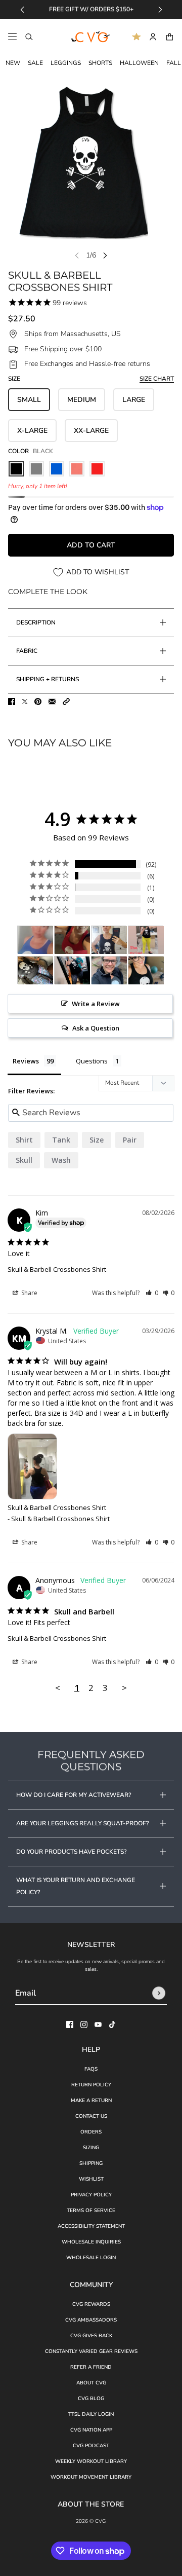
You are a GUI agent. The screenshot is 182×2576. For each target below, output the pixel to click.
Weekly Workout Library (91, 2461)
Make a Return (91, 2101)
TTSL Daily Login (91, 2414)
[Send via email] (52, 702)
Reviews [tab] (26, 1061)
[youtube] (98, 2025)
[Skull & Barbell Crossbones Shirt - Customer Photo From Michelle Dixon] (72, 940)
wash (61, 1160)
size (97, 1140)
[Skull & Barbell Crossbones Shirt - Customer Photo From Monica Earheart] (146, 970)
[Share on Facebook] (12, 702)
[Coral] (77, 469)
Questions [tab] (92, 1061)
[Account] (153, 37)
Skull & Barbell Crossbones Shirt (57, 1269)
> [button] (124, 1688)
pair (130, 1140)
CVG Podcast (91, 2446)
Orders (91, 2132)
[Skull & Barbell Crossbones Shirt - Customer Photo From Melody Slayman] (72, 970)
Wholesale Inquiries (91, 2242)
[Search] (29, 37)
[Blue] (57, 469)
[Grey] (36, 469)
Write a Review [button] (96, 1004)
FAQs (91, 2069)
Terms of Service (91, 2211)
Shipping (91, 2163)
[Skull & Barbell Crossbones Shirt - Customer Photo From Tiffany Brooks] (35, 940)
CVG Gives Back (91, 2336)
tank (61, 1140)
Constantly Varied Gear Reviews (91, 2351)
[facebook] (70, 2025)
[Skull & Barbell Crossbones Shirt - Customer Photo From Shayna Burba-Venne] (35, 970)
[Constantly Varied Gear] (91, 37)
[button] (66, 702)
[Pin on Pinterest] (38, 702)
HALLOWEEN (139, 63)
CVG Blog (91, 2399)
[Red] (97, 469)
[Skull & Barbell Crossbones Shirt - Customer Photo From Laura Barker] (146, 940)
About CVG (91, 2383)
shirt (24, 1140)
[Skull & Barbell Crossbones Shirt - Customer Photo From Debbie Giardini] (109, 940)
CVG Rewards (91, 2304)
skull (24, 1160)
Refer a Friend (91, 2367)
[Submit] (159, 1993)
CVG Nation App (91, 2430)
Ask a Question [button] (96, 1028)
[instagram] (84, 2025)
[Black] (16, 469)
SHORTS (100, 63)
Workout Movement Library (91, 2477)
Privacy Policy (91, 2195)
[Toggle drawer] (12, 37)
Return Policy (91, 2085)
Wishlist (91, 2179)
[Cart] (170, 37)
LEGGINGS (66, 63)
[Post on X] (25, 702)
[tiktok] (112, 2025)
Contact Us (91, 2116)
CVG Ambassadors (91, 2320)
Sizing (91, 2148)
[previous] (22, 9)
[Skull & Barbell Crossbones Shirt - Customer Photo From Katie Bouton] (109, 970)
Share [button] (29, 1293)
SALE (35, 63)
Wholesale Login (91, 2258)
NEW (13, 63)
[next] (160, 9)
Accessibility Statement (91, 2226)
